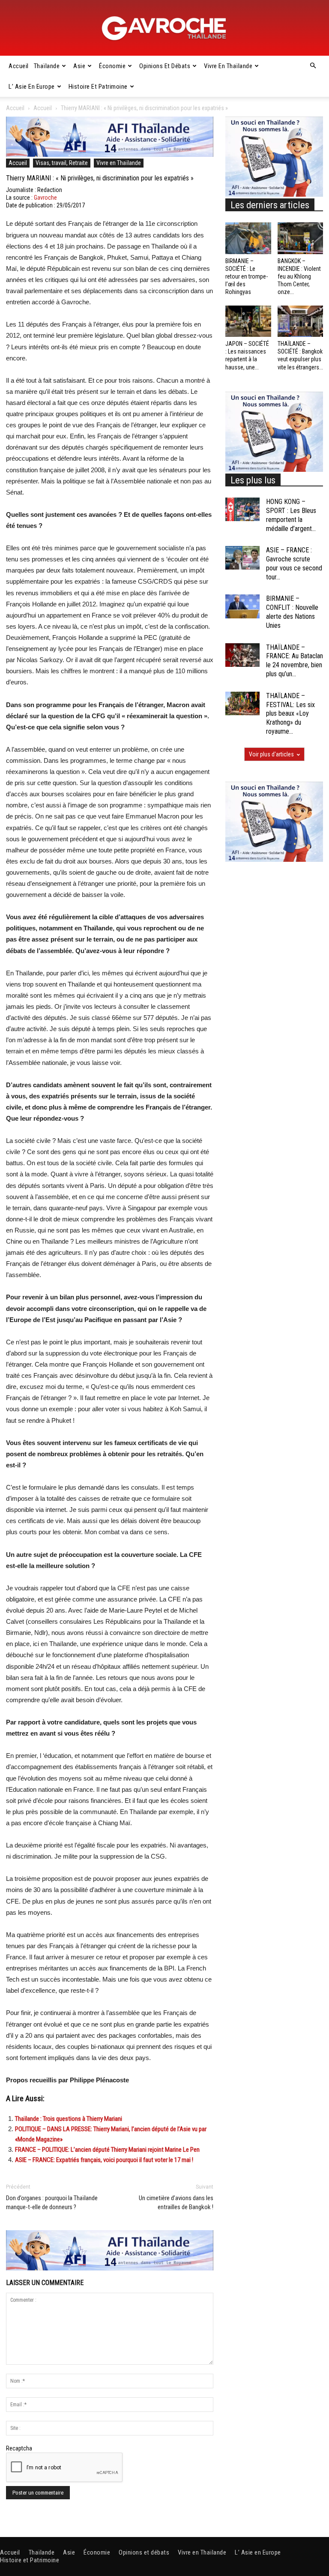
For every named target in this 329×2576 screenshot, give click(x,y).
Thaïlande (47, 66)
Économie (112, 66)
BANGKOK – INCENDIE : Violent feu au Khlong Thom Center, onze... (299, 277)
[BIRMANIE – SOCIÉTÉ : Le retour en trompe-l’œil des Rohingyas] (248, 238)
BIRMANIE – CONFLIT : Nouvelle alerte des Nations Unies (292, 612)
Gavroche (45, 198)
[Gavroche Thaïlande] (164, 28)
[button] (313, 66)
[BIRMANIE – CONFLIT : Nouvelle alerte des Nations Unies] (242, 606)
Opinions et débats (165, 66)
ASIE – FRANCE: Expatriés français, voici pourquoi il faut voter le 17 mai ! (104, 2160)
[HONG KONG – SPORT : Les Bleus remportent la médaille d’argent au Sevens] (242, 509)
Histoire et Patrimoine (98, 87)
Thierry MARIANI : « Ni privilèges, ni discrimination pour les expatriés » (100, 178)
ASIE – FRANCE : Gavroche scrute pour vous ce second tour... (294, 563)
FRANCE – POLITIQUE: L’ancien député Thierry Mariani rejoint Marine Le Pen (107, 2150)
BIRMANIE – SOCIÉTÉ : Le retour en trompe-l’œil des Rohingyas (247, 277)
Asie (79, 66)
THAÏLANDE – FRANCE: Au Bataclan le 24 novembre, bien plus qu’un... (295, 661)
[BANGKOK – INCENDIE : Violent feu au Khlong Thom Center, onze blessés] (301, 238)
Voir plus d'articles (271, 754)
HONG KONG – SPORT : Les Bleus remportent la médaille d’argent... (291, 515)
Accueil (19, 66)
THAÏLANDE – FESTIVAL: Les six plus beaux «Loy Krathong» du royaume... (290, 714)
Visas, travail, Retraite (62, 163)
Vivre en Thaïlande (228, 66)
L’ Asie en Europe (32, 87)
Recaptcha (19, 2448)
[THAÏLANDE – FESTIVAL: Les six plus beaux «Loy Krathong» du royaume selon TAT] (242, 703)
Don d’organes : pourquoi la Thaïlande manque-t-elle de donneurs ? (52, 2203)
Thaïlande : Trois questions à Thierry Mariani (69, 2119)
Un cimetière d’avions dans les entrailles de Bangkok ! (176, 2203)
